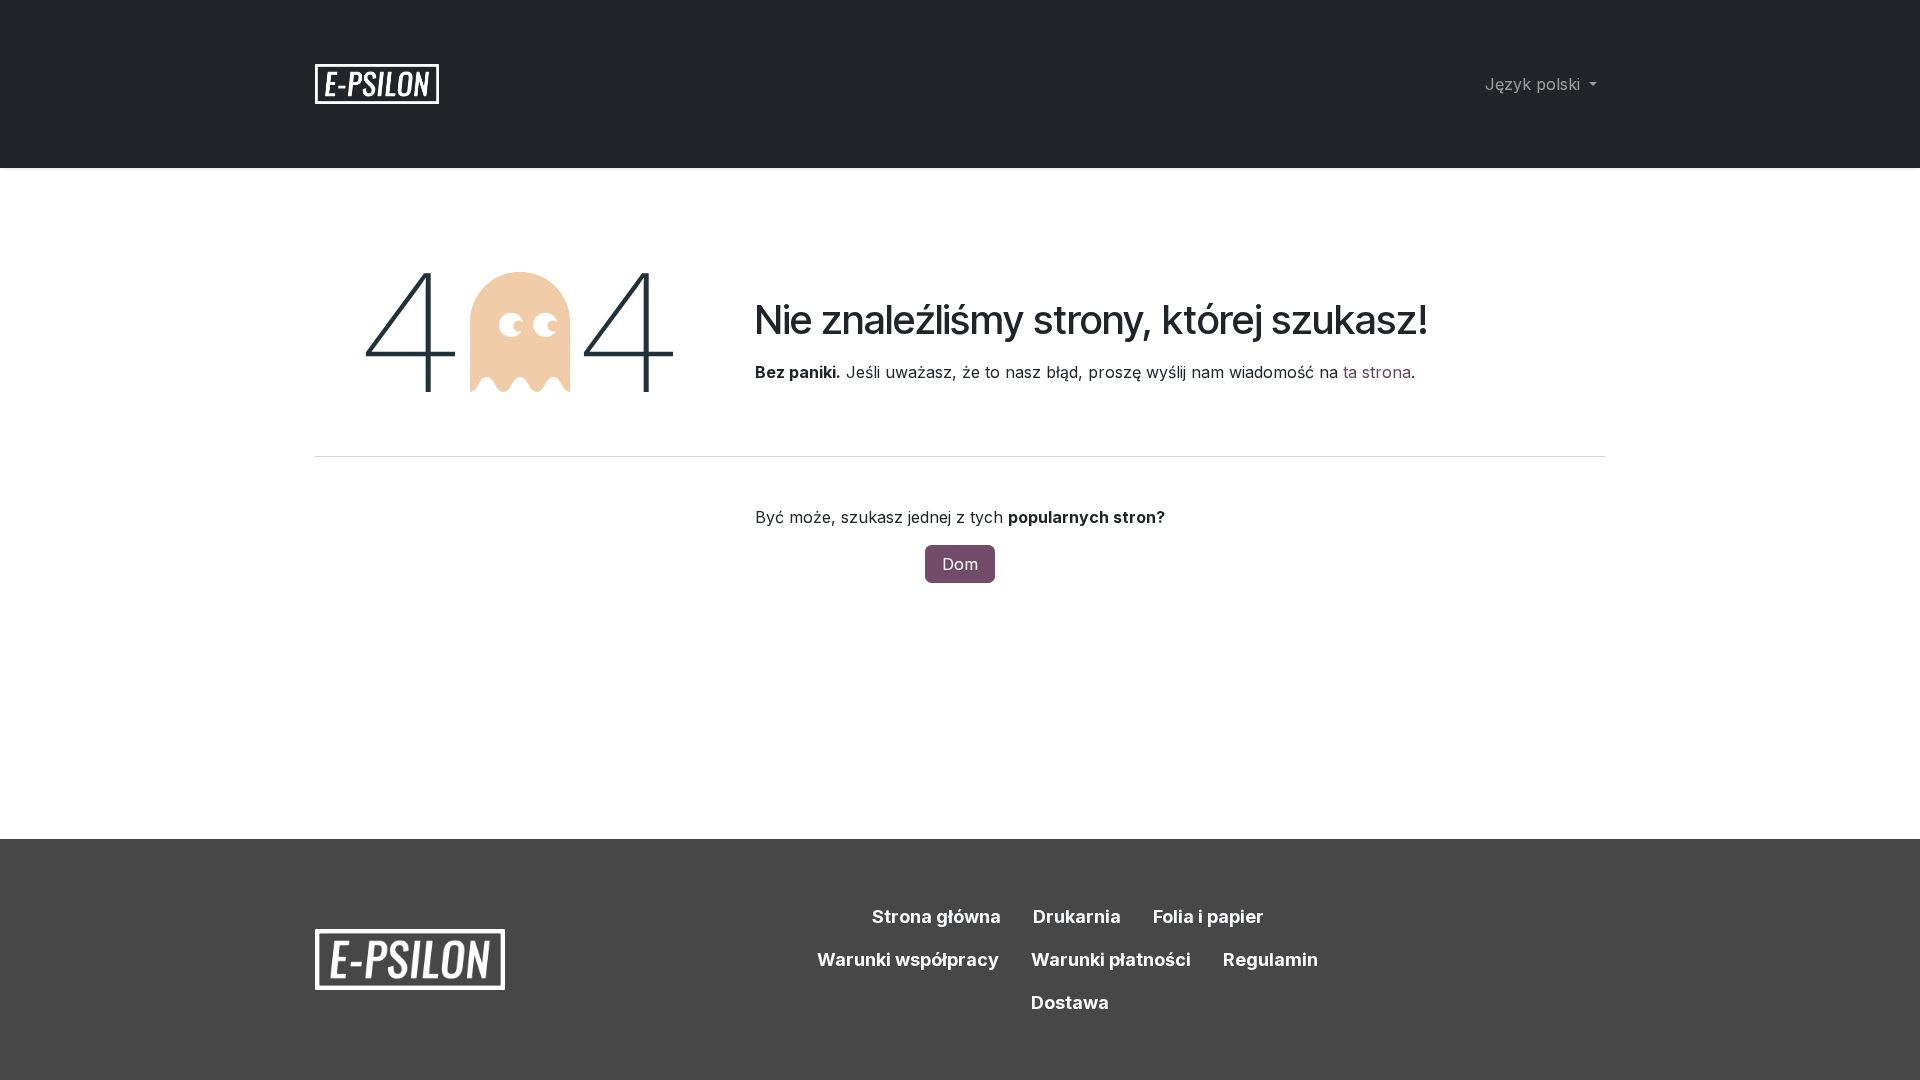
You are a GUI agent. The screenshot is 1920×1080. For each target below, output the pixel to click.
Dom (960, 564)
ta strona (1377, 372)
